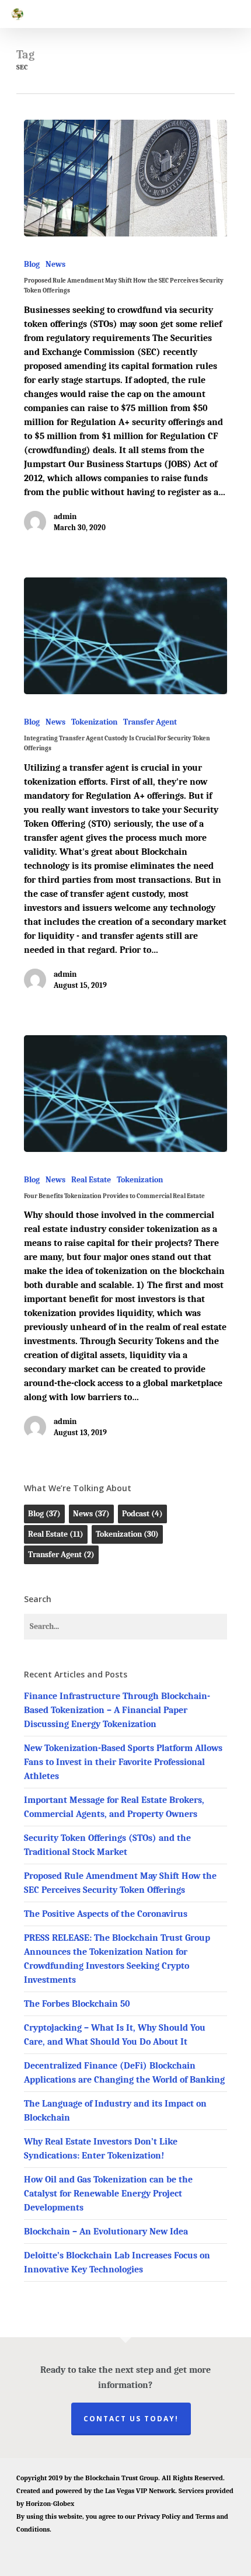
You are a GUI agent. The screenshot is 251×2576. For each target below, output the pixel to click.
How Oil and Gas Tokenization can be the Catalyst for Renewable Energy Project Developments (108, 2194)
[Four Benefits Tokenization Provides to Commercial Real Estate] (125, 1094)
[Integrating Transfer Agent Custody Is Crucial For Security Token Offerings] (125, 636)
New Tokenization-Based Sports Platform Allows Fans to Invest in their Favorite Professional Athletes (123, 1762)
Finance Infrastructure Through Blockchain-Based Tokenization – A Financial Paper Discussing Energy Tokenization (117, 1710)
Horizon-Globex (50, 2504)
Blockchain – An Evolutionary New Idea (106, 2232)
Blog (32, 264)
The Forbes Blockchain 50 (77, 2004)
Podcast (142, 1514)
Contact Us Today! (131, 2419)
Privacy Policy (159, 2516)
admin (65, 516)
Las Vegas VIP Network (140, 2491)
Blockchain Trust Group (122, 2478)
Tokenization (94, 722)
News (55, 264)
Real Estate (91, 1180)
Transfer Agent (150, 722)
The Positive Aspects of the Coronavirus (106, 1914)
